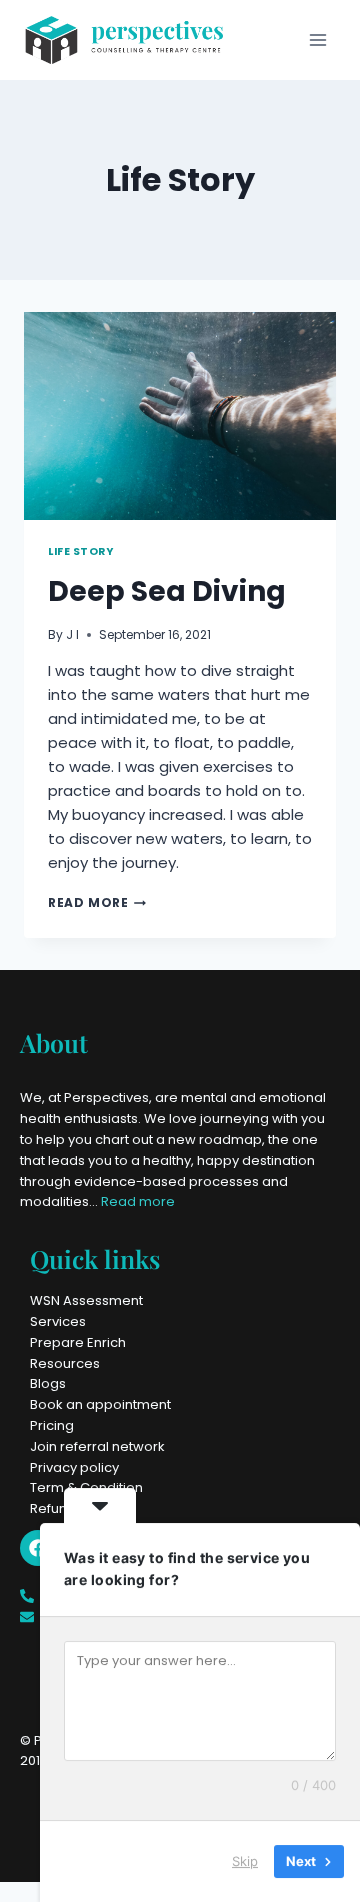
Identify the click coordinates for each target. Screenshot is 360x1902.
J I (72, 634)
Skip (245, 1861)
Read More (97, 902)
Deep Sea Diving (167, 591)
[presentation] (180, 416)
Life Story (80, 551)
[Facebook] (38, 1548)
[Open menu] (317, 39)
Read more (138, 1201)
